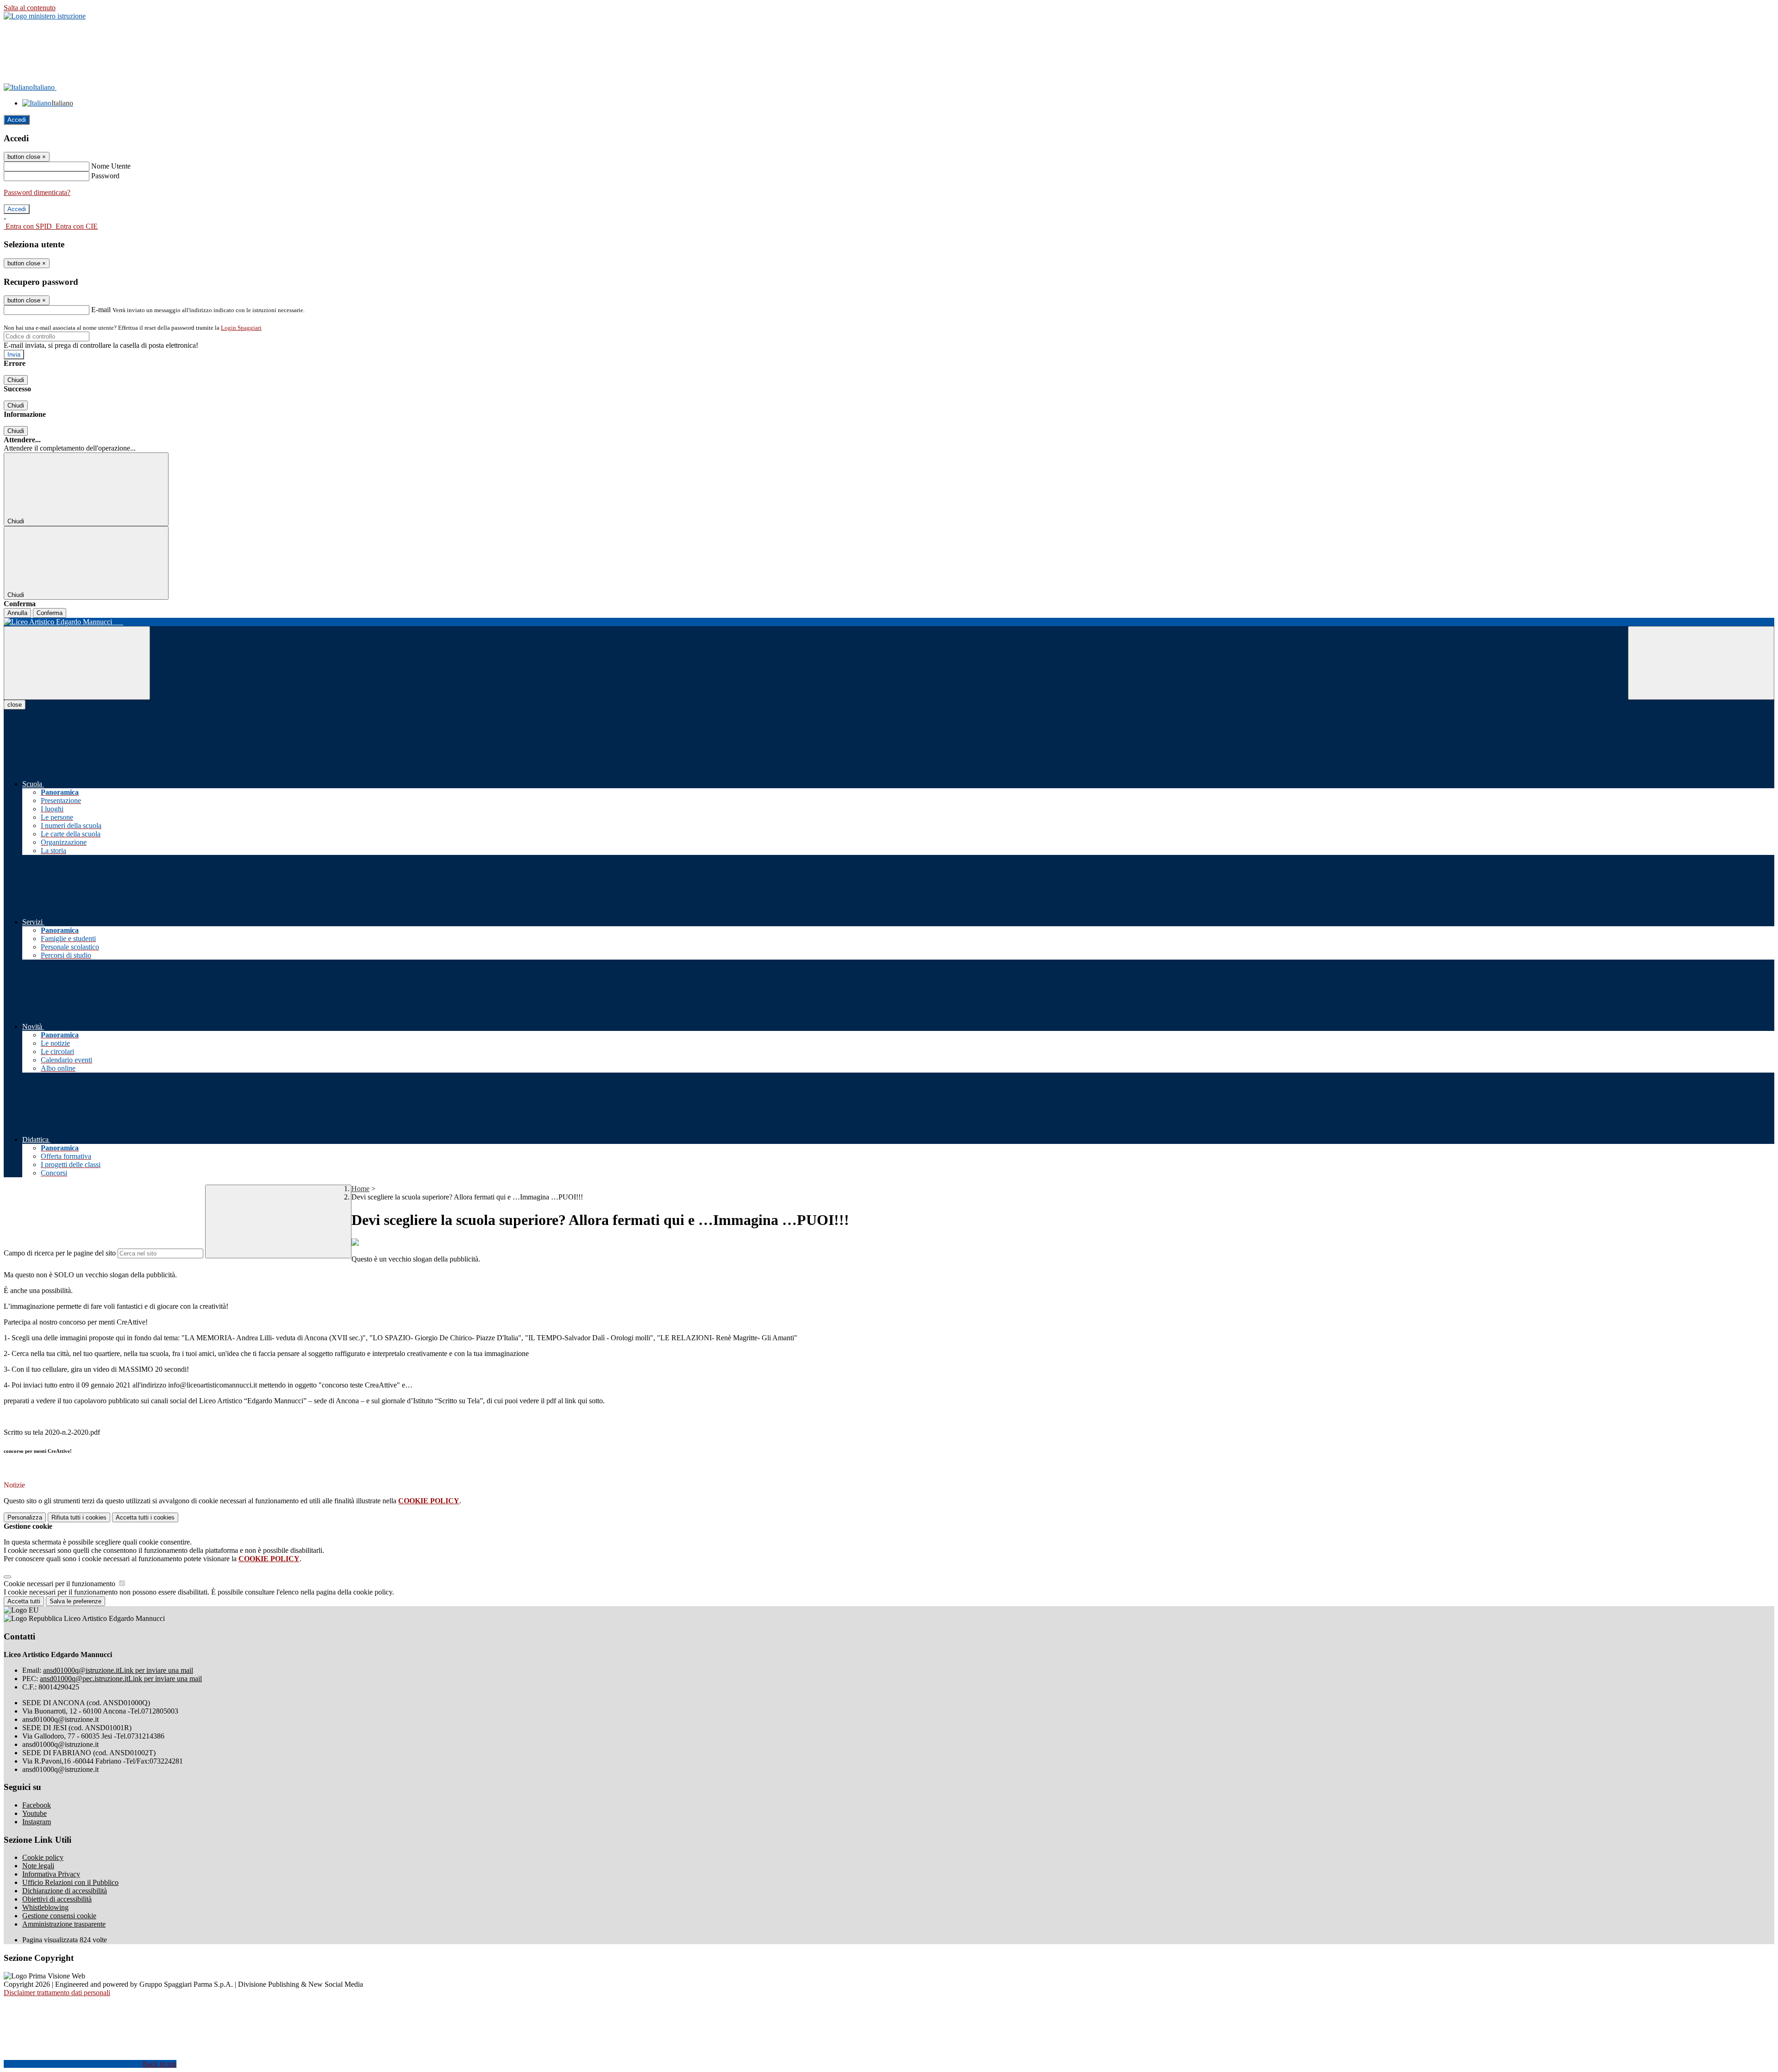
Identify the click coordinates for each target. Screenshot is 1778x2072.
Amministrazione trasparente (64, 1924)
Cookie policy (43, 1857)
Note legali (38, 1866)
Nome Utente (111, 166)
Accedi (17, 120)
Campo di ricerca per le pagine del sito (60, 1253)
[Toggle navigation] (77, 663)
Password (105, 176)
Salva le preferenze (75, 1601)
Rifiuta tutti (79, 1517)
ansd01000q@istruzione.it (118, 1670)
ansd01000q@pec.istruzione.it (121, 1679)
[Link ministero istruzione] (45, 16)
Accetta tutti (145, 1517)
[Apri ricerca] (1701, 663)
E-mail (101, 310)
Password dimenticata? (37, 192)
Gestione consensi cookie (59, 1916)
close (15, 705)
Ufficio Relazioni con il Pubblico (70, 1882)
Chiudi (16, 380)
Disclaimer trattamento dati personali (57, 1993)
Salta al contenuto (30, 8)
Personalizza (25, 1517)
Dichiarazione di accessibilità (65, 1891)
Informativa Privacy (51, 1874)
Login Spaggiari (241, 328)
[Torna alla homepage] (889, 622)
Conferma (50, 613)
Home (360, 1189)
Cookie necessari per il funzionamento (60, 1584)
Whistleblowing (45, 1907)
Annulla (17, 613)
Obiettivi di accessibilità (57, 1899)
